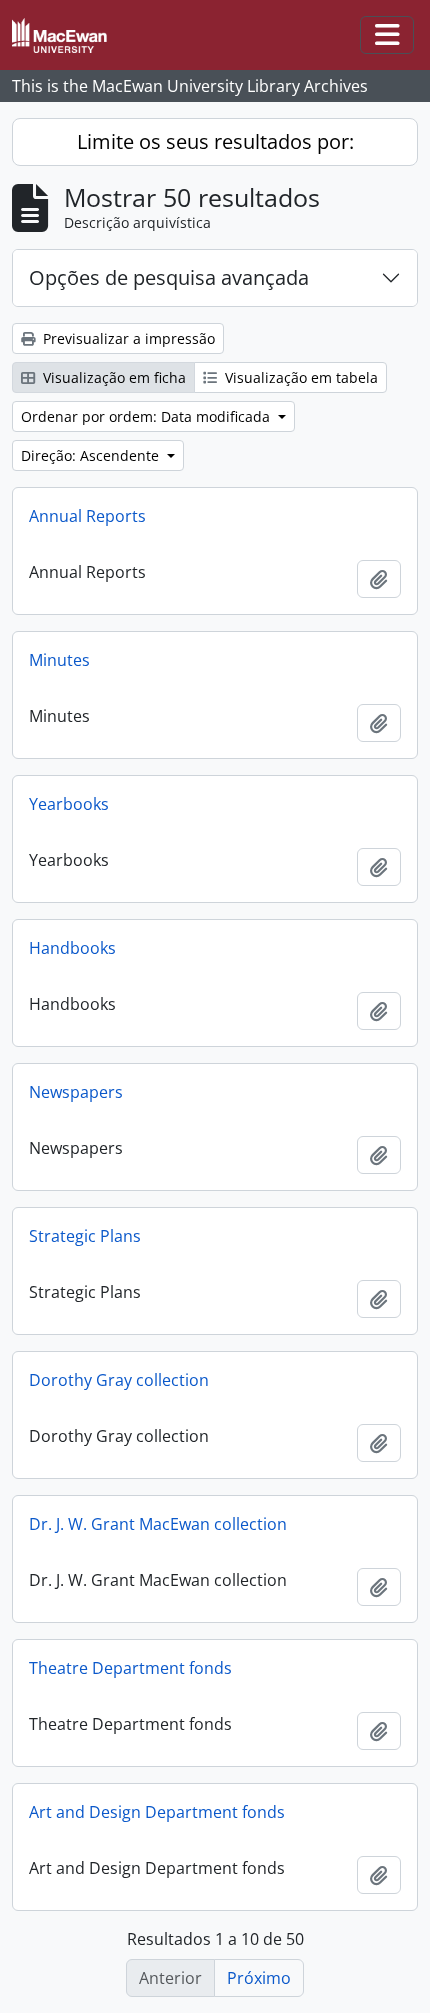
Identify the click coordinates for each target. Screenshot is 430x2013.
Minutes (59, 660)
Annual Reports (87, 516)
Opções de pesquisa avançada (169, 277)
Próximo (259, 1978)
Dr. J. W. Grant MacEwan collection (158, 1524)
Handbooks (72, 948)
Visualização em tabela (299, 377)
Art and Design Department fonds (157, 1812)
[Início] (67, 35)
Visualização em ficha (112, 377)
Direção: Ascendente (92, 455)
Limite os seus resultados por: (215, 141)
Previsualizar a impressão (127, 338)
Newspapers (76, 1092)
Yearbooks (69, 804)
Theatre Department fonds (130, 1668)
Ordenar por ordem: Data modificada (147, 416)
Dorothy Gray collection (119, 1380)
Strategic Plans (85, 1236)
